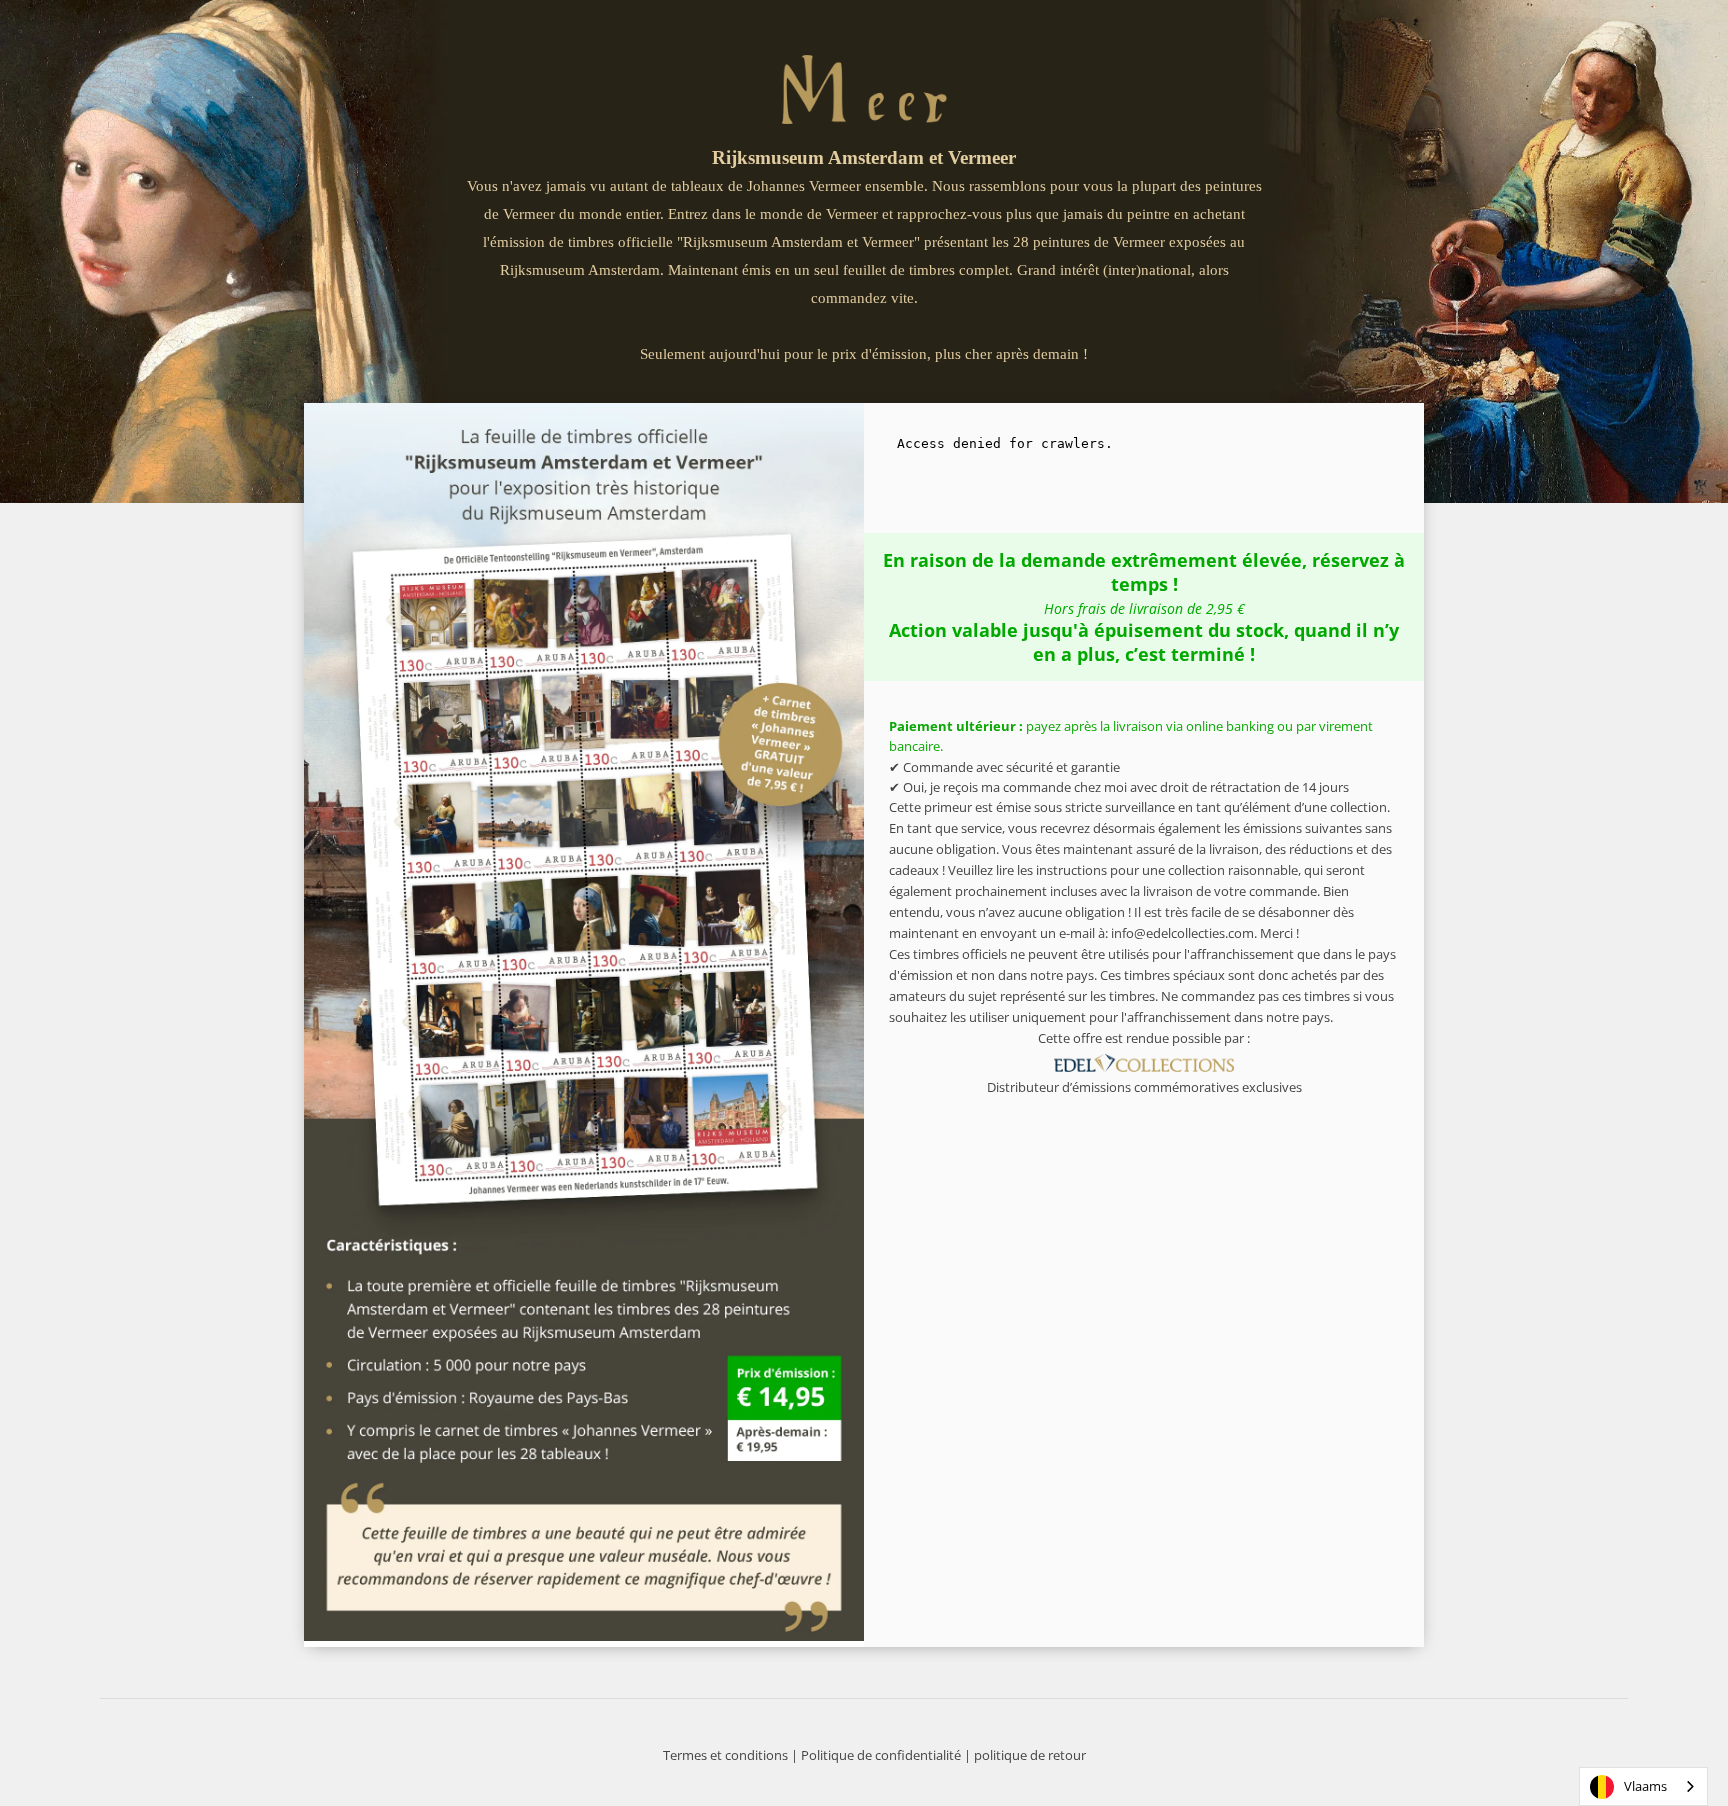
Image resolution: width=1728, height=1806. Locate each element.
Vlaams (1645, 1786)
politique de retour (1030, 1755)
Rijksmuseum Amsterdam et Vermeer (864, 157)
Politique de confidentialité (881, 1755)
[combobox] (1643, 1786)
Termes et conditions (725, 1755)
